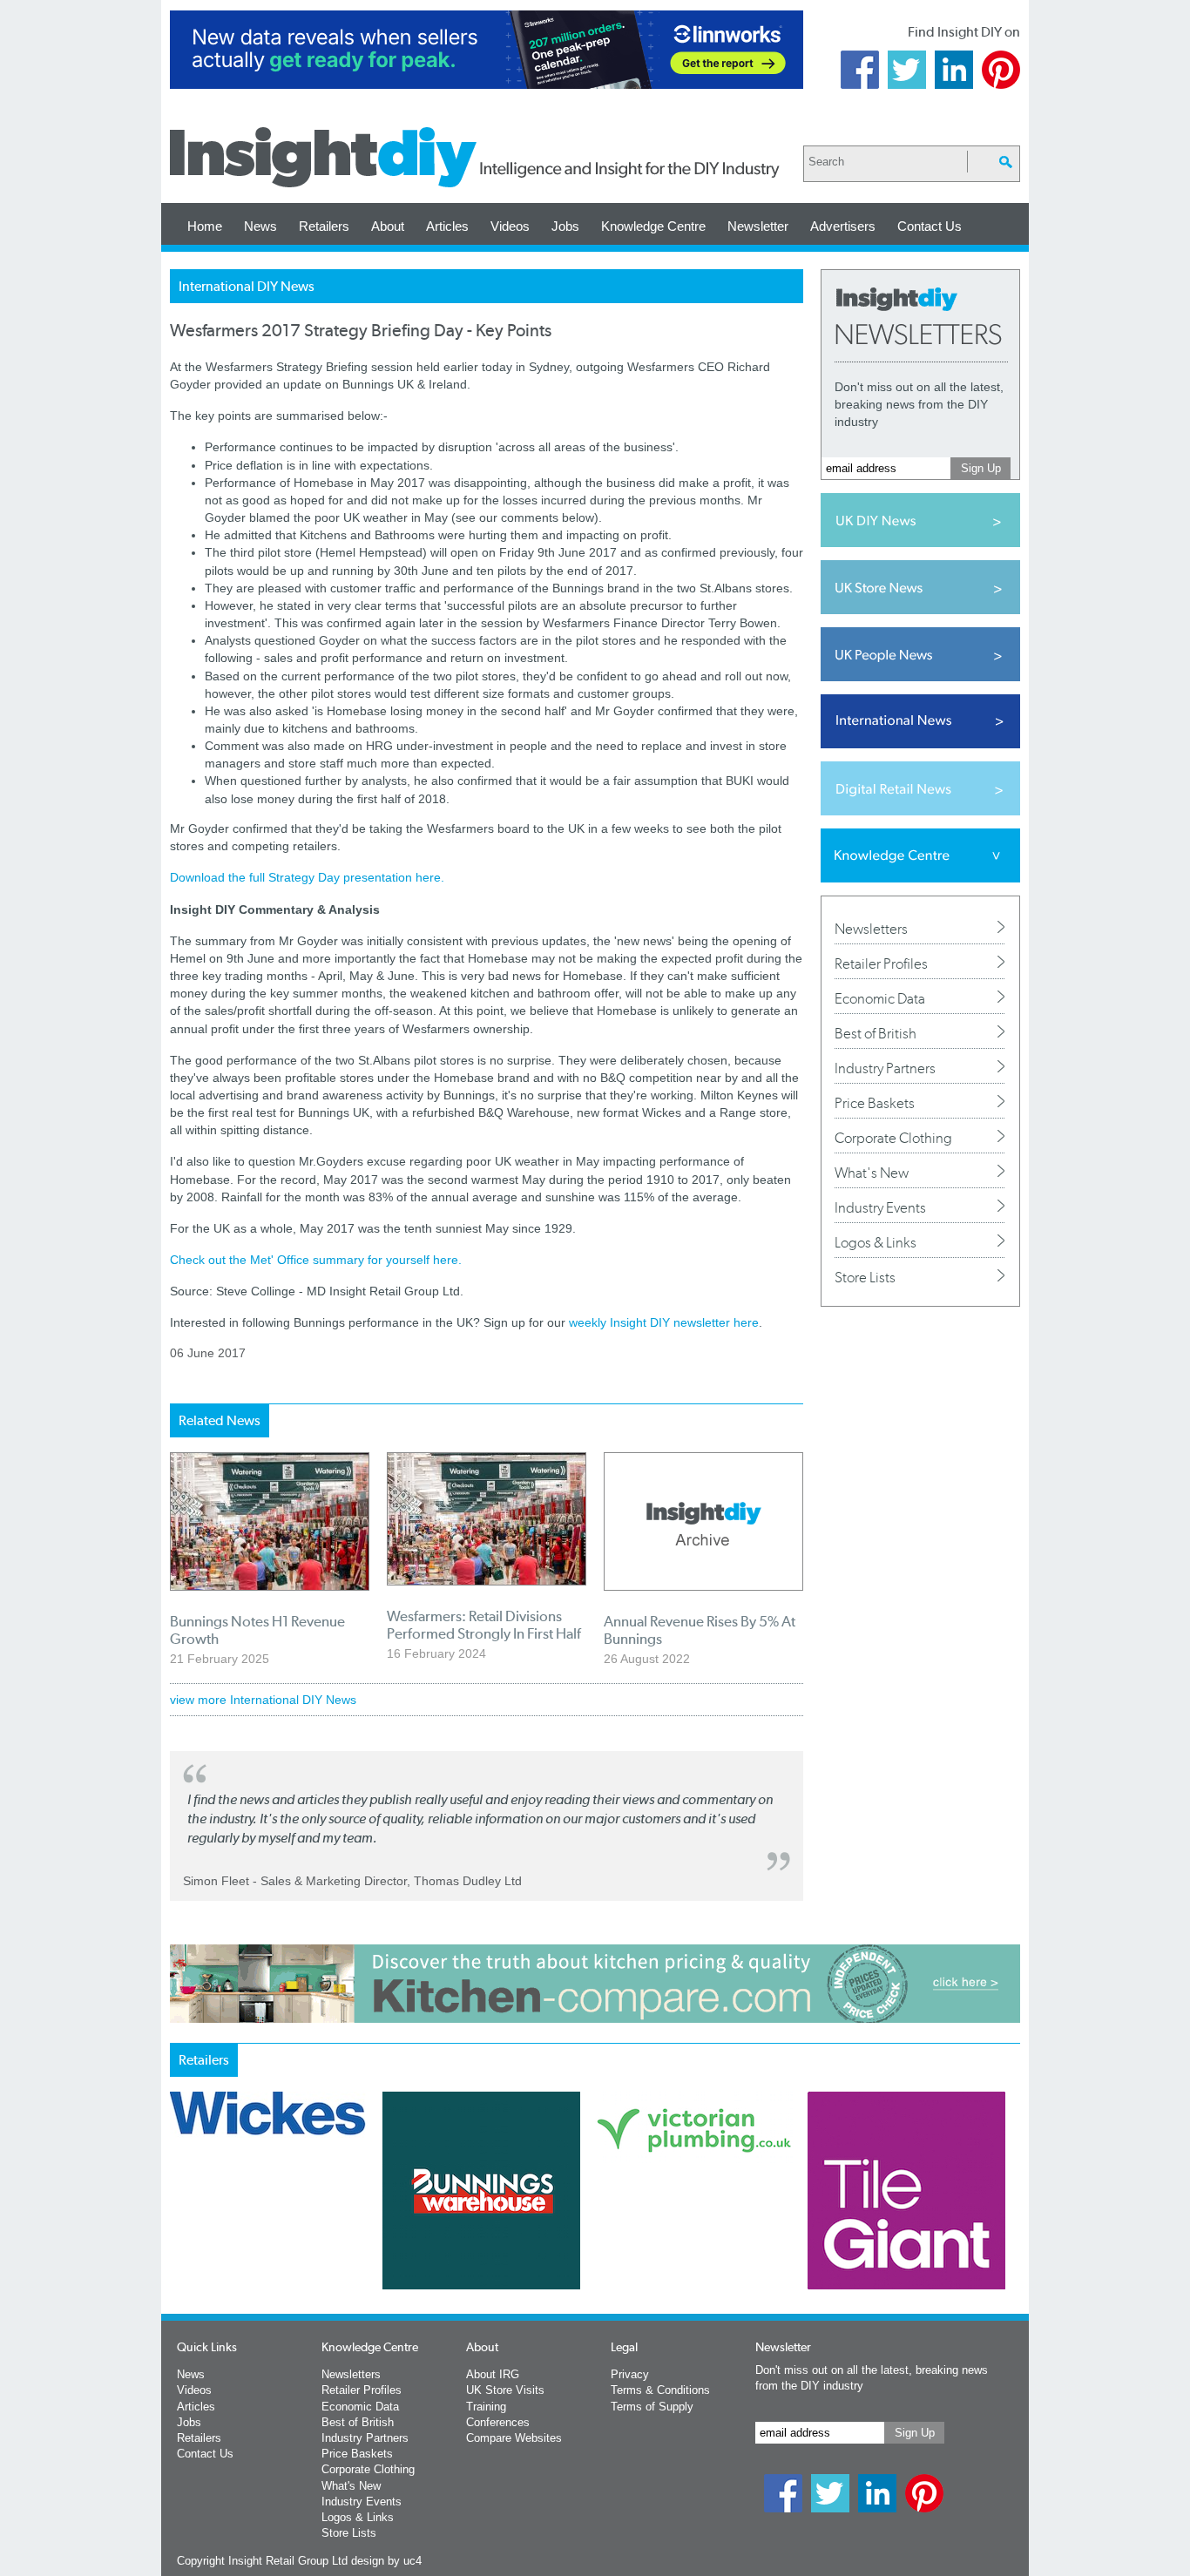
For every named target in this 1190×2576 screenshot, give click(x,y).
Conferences (498, 2422)
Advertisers (843, 226)
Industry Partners (885, 1068)
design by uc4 (386, 2561)
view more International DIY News (263, 1700)
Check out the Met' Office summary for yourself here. (316, 1260)
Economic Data (880, 998)
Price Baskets (875, 1103)
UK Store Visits (505, 2390)
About (388, 226)
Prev (179, 2236)
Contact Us (930, 226)
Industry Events (880, 1207)
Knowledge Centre (653, 226)
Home (205, 226)
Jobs (565, 226)
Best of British (876, 1033)
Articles (447, 226)
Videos (510, 226)
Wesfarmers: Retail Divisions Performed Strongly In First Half (484, 1625)
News (260, 226)
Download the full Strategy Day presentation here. (307, 877)
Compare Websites (514, 2438)
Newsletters (871, 929)
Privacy (630, 2374)
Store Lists (865, 1277)
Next (666, 2236)
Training (486, 2407)
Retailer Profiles (881, 963)
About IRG (493, 2374)
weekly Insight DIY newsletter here (664, 1322)
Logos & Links (876, 1242)
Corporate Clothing (893, 1138)
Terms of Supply (652, 2407)
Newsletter (758, 226)
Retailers (324, 226)
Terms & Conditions (660, 2390)
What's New (872, 1173)
